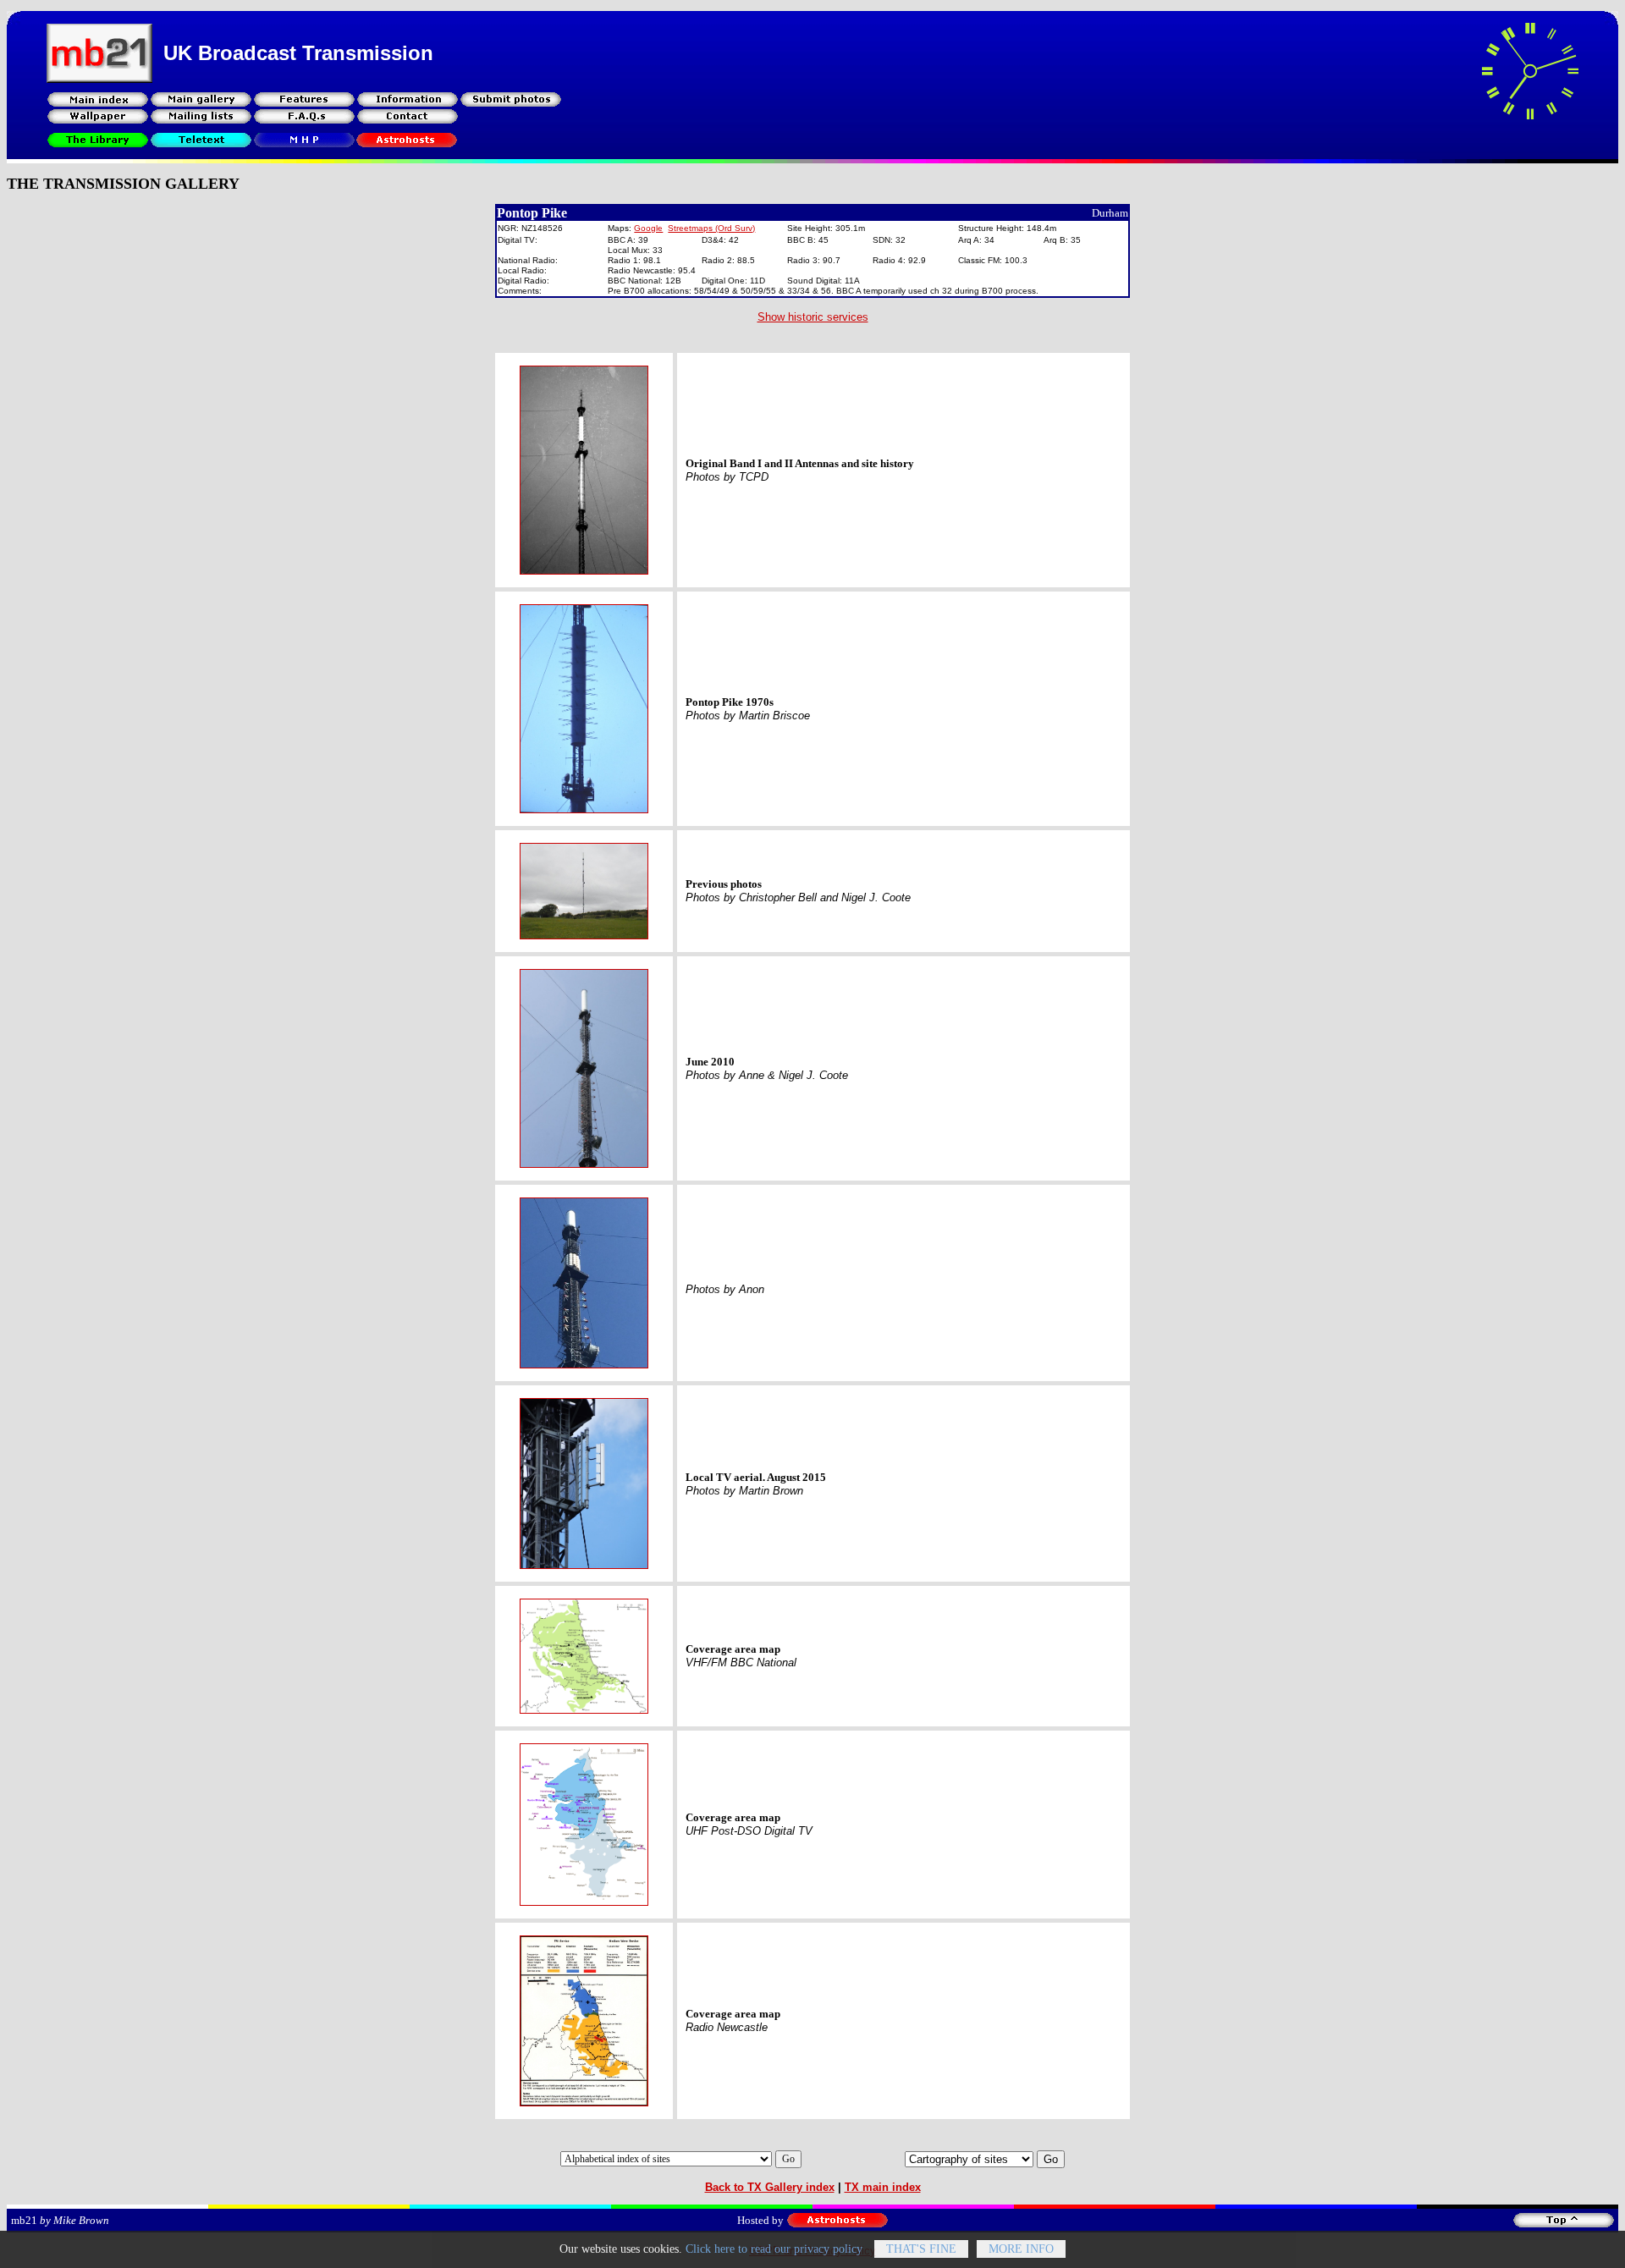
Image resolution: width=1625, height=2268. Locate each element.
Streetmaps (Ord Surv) (711, 228)
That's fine (921, 2249)
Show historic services (813, 317)
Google (648, 228)
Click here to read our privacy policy (774, 2249)
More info (1021, 2249)
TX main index (883, 2187)
